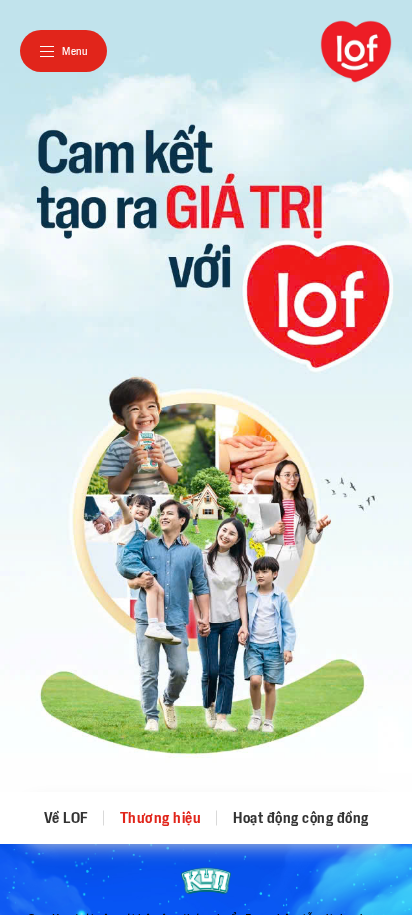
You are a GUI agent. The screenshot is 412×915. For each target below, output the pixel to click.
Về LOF (66, 818)
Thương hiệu (161, 818)
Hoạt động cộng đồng (301, 818)
